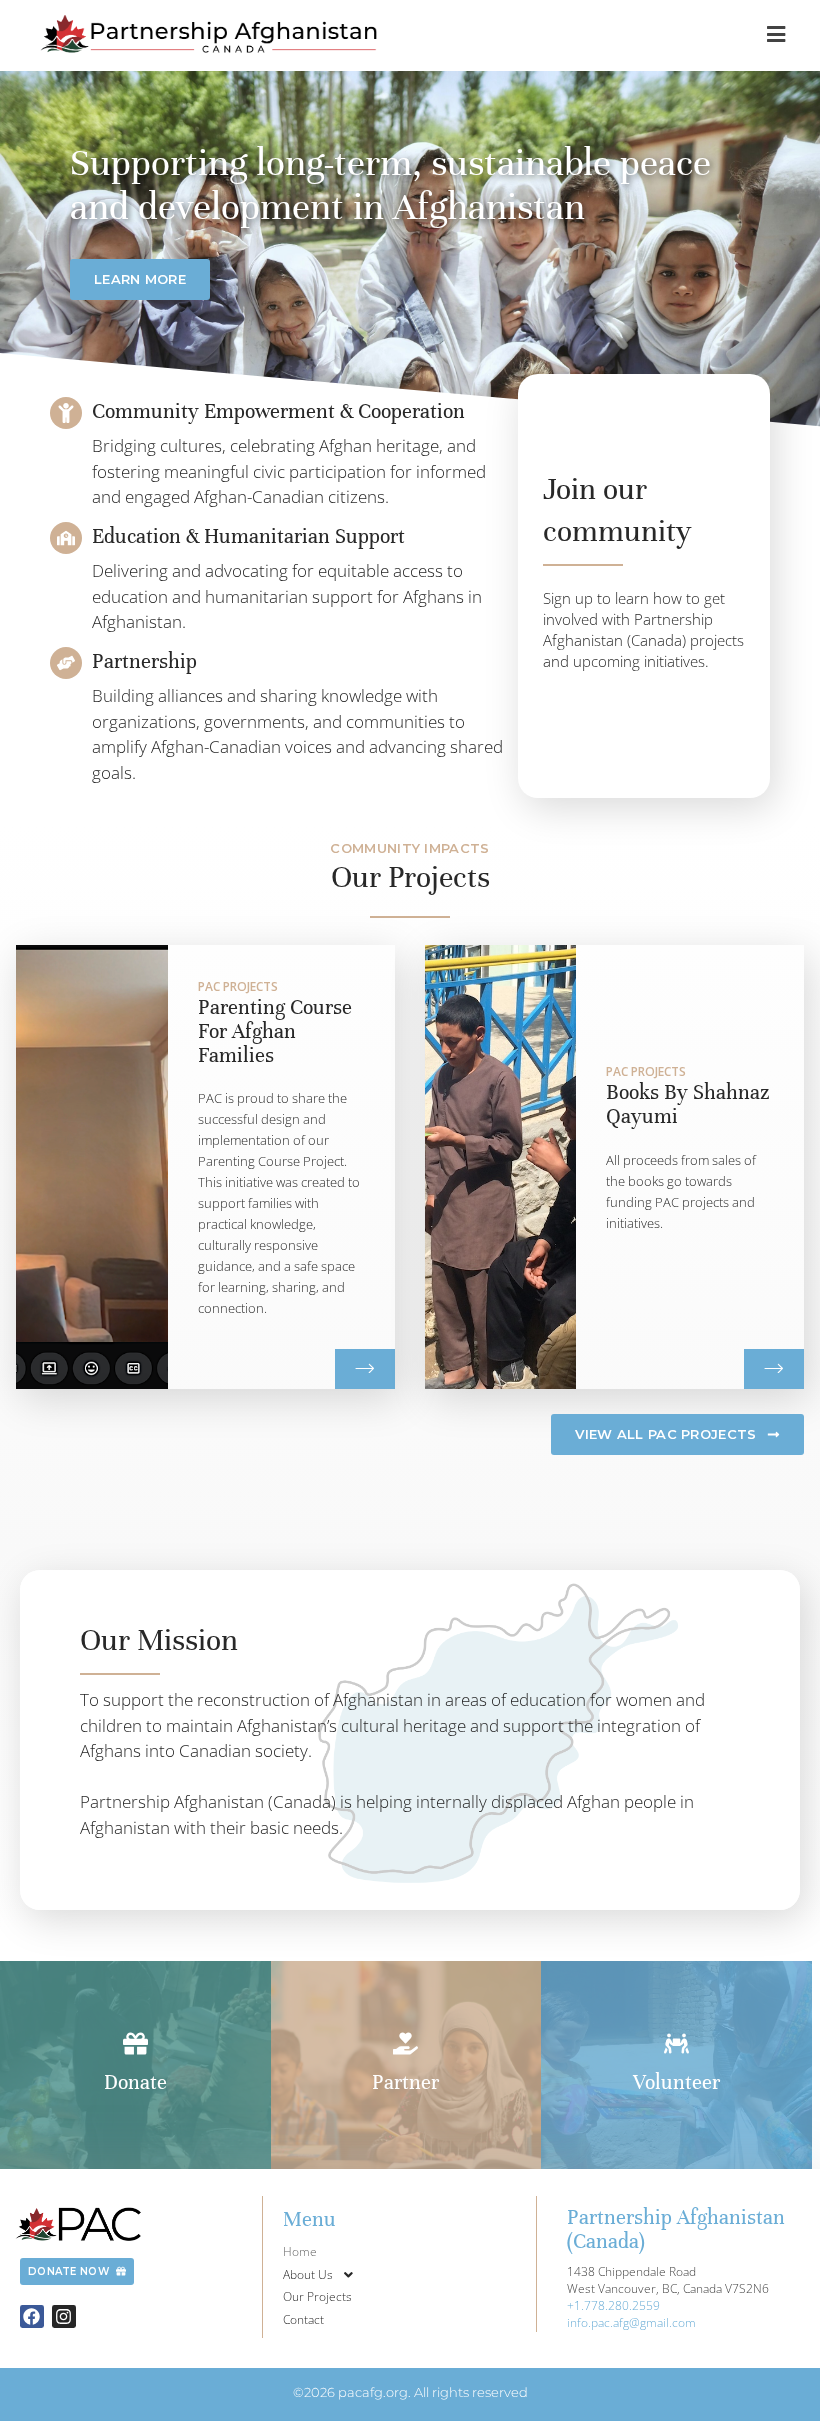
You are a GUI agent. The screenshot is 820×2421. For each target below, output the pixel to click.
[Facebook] (32, 2317)
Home (300, 2251)
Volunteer (676, 2082)
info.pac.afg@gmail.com (631, 2322)
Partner (405, 2082)
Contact (303, 2319)
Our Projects (317, 2296)
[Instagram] (64, 2317)
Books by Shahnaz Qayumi (688, 1104)
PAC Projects (238, 987)
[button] (406, 2275)
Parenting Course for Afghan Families (275, 1031)
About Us (308, 2274)
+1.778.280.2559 (613, 2305)
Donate (135, 2082)
